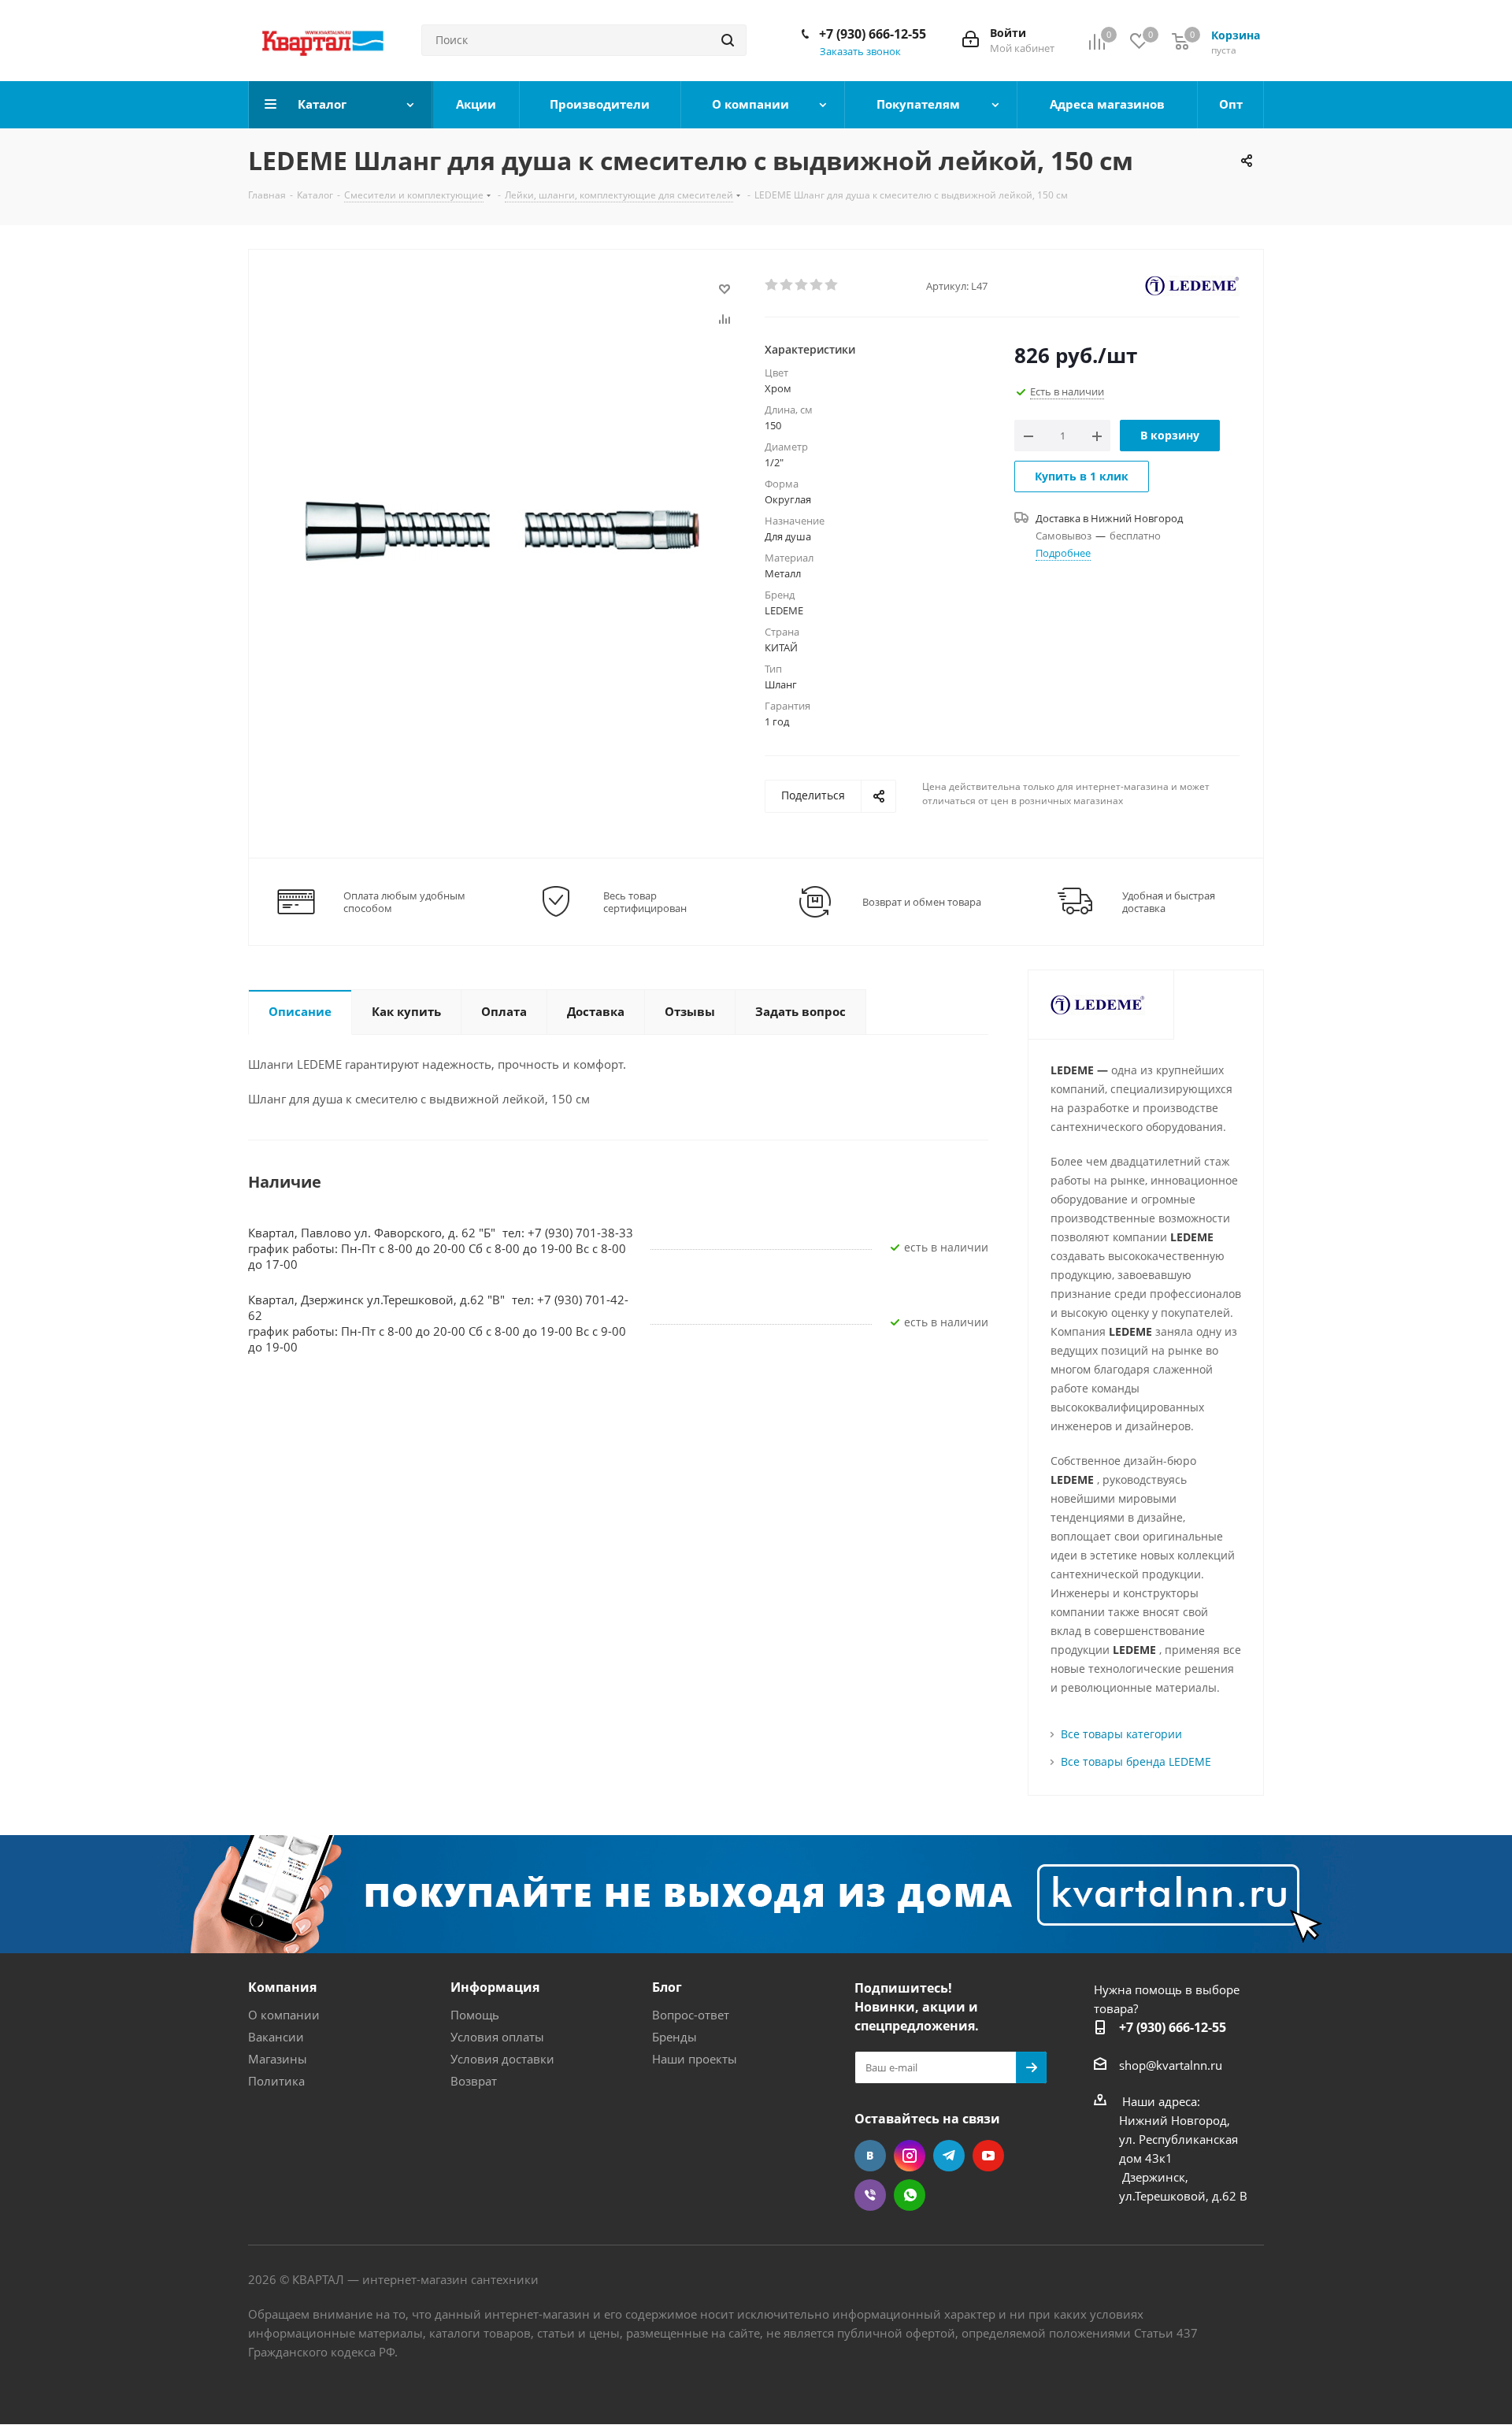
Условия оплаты (497, 2037)
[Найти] (728, 40)
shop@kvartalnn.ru (1171, 2065)
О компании (284, 2015)
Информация (495, 1987)
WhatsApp (910, 2195)
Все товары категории (1121, 1734)
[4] (817, 285)
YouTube (988, 2156)
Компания (282, 1987)
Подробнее (1063, 553)
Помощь (475, 2015)
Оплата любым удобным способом (404, 902)
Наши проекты (695, 2059)
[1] (772, 285)
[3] (802, 285)
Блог (667, 1987)
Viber (870, 2195)
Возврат (474, 2081)
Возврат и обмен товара (922, 902)
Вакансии (276, 2037)
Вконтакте (870, 2156)
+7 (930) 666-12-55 (873, 34)
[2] (787, 285)
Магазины (278, 2059)
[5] (832, 285)
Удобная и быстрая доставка (1169, 902)
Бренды (674, 2037)
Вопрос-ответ (691, 2015)
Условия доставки (502, 2059)
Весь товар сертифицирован (645, 902)
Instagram (910, 2156)
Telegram (949, 2156)
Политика (276, 2081)
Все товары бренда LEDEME (1136, 1761)
